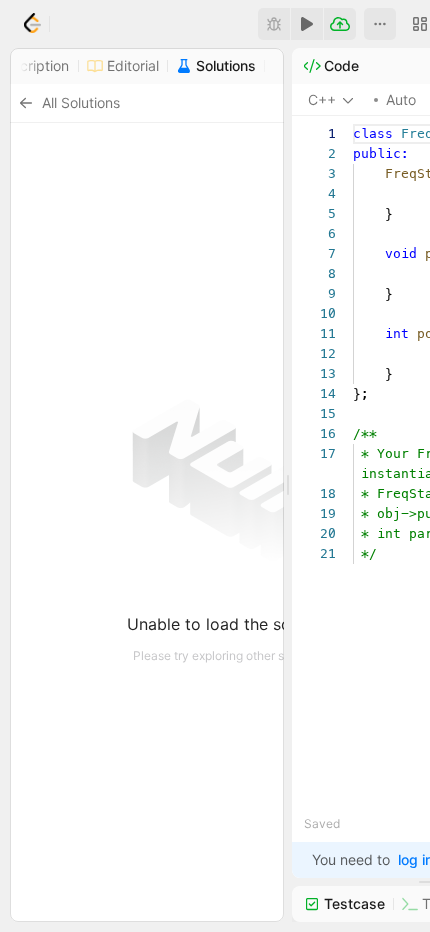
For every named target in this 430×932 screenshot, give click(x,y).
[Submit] (340, 24)
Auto (401, 99)
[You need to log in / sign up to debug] (274, 24)
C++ (322, 99)
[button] (380, 24)
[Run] (307, 24)
